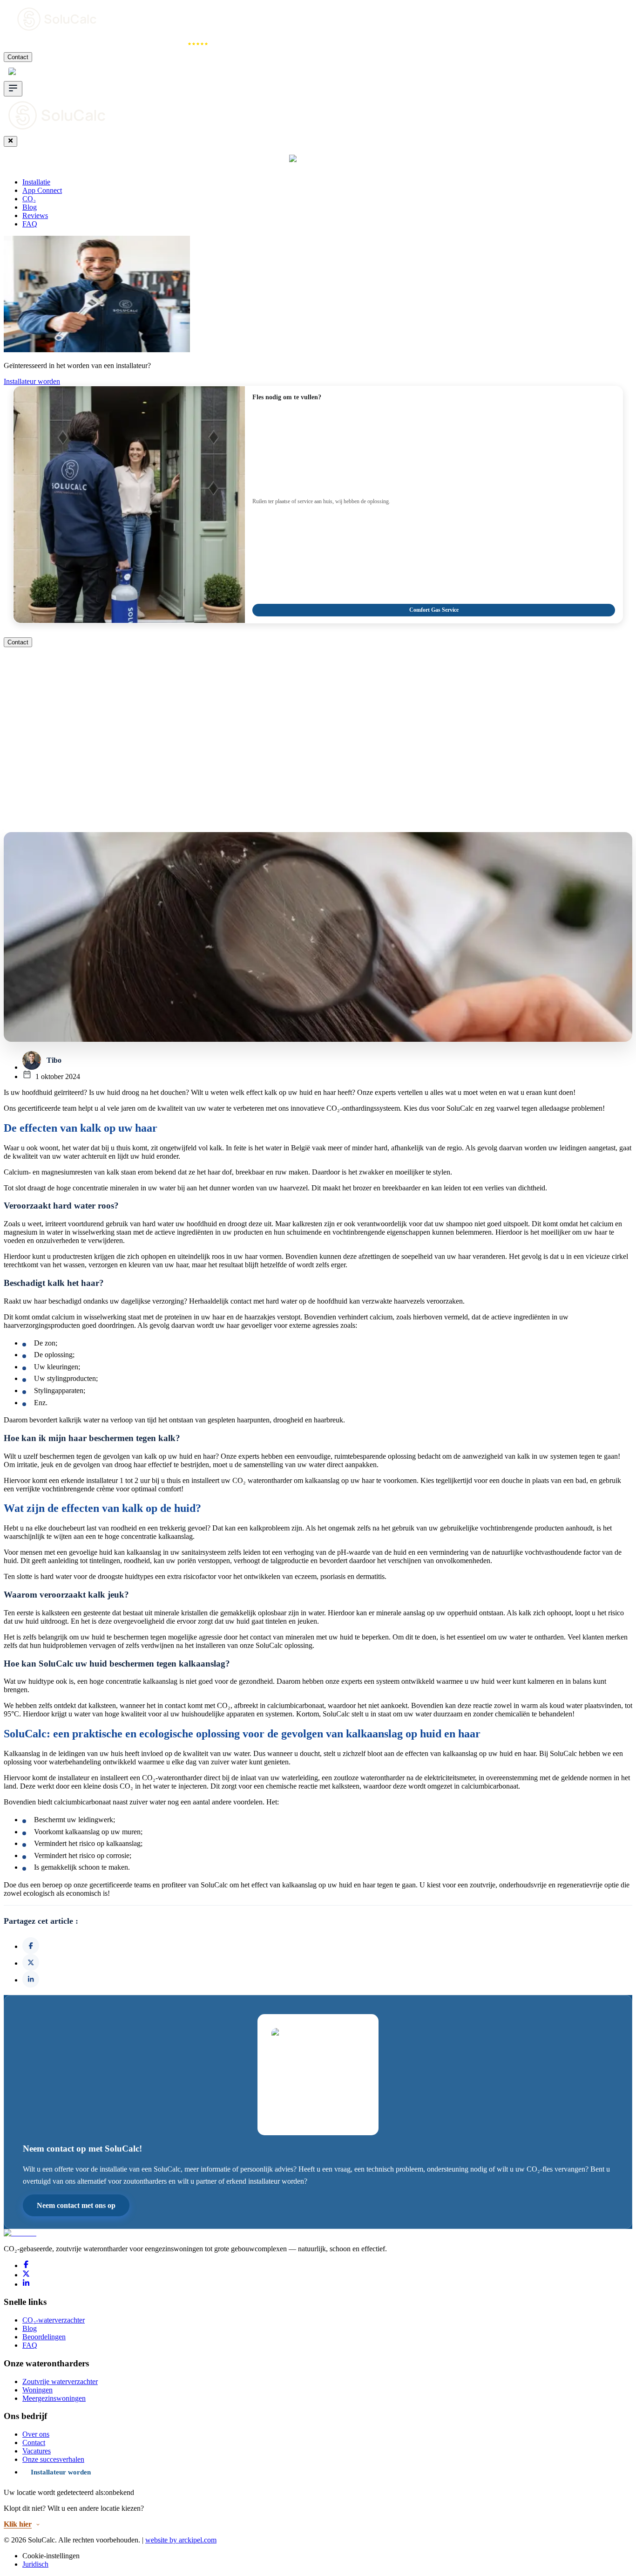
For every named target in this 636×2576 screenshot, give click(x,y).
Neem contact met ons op (76, 2205)
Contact (18, 57)
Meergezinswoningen (54, 2398)
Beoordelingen (44, 2337)
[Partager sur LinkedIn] (31, 1979)
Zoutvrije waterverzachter (60, 2381)
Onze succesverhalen (53, 2459)
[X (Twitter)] (26, 2275)
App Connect (81, 44)
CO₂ (129, 44)
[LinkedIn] (26, 2284)
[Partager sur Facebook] (31, 1946)
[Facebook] (26, 2265)
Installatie (24, 44)
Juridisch (35, 2564)
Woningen (37, 2390)
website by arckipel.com (181, 2540)
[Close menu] (10, 141)
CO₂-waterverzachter (54, 2320)
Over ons (36, 2434)
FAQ (30, 224)
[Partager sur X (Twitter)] (31, 1962)
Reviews (171, 44)
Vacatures (37, 2451)
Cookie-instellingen (51, 2556)
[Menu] (13, 89)
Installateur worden (32, 381)
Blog (30, 207)
